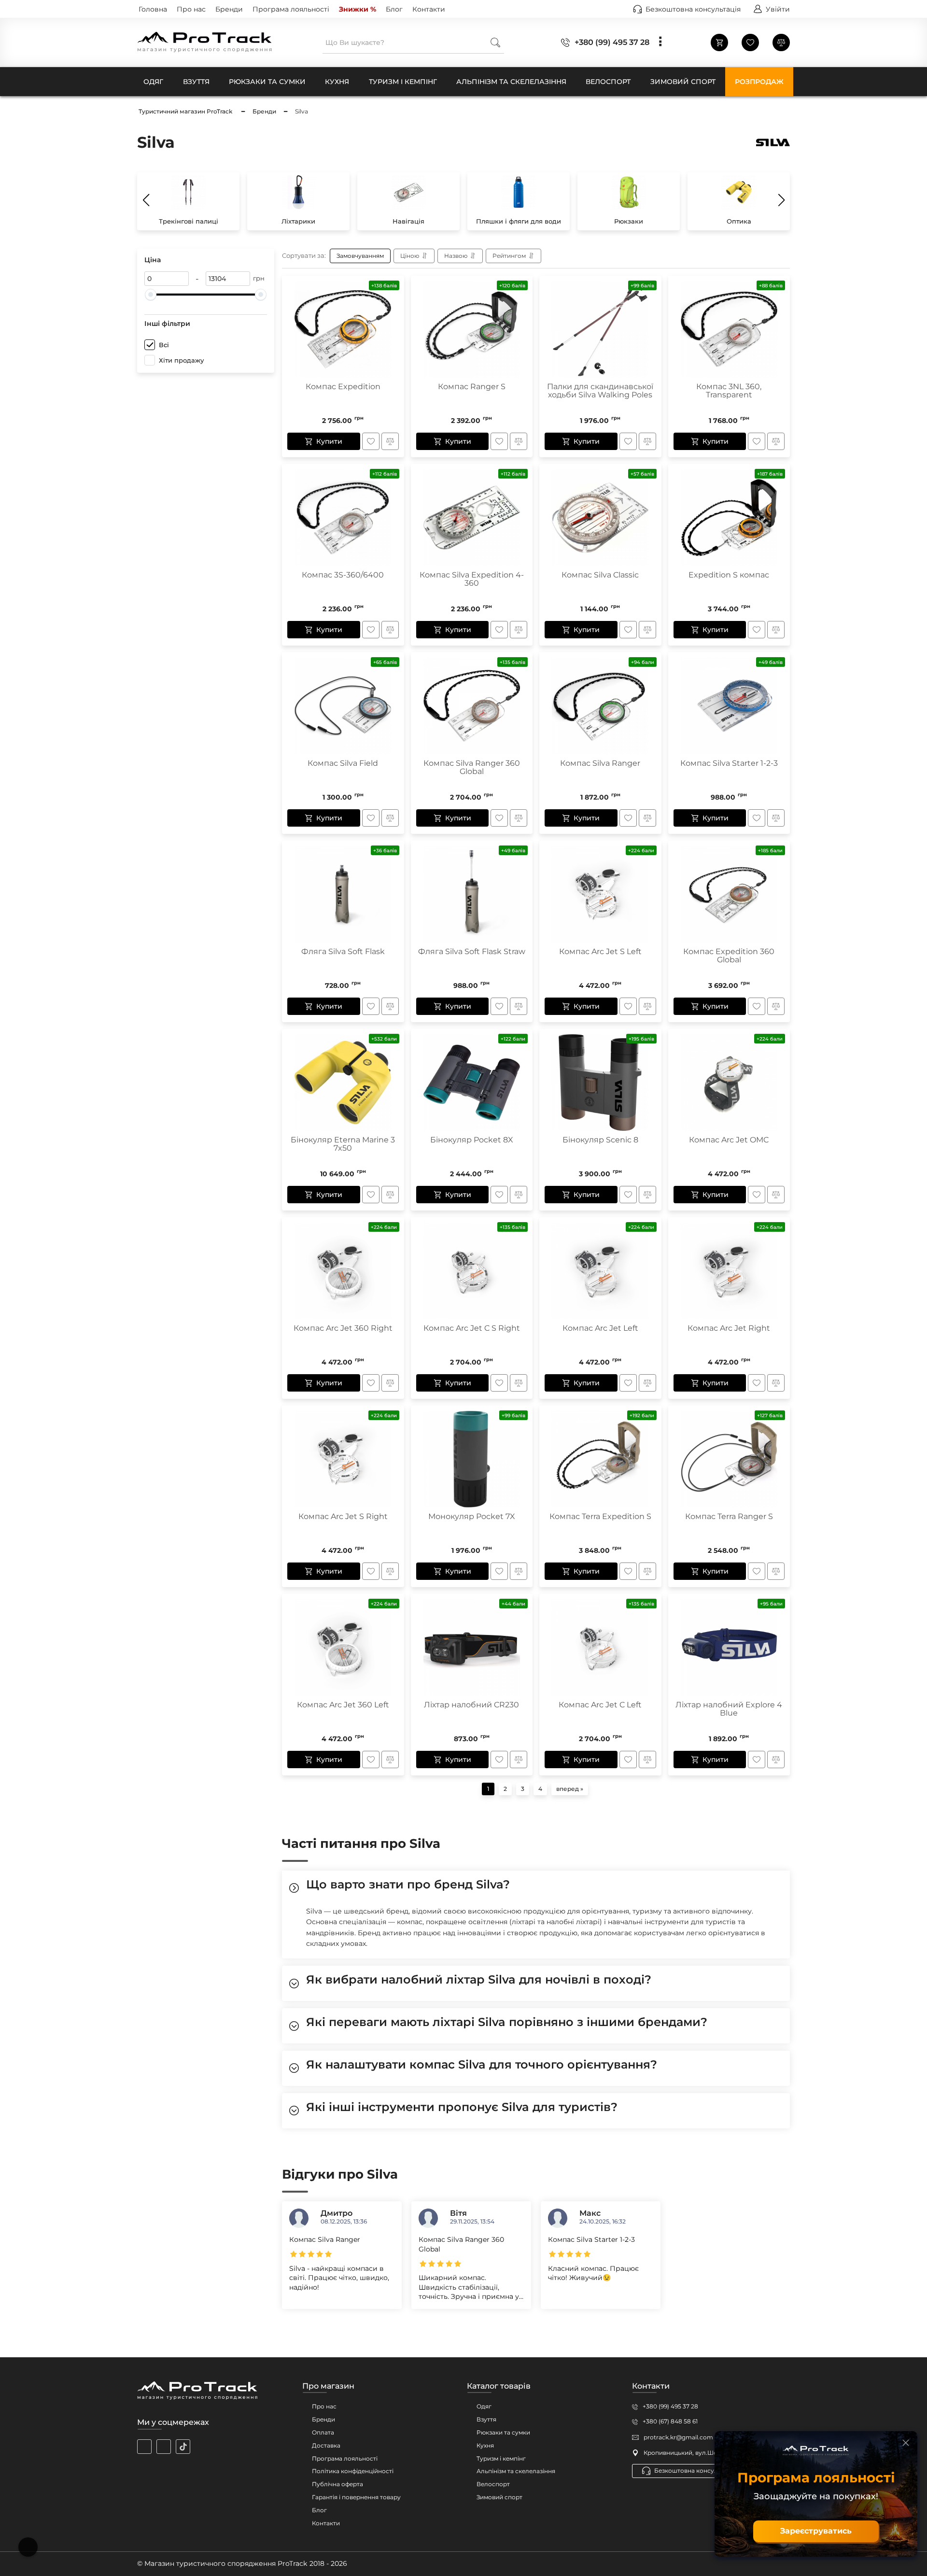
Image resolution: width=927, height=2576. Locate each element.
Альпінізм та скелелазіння (516, 2471)
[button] (781, 200)
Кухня (485, 2445)
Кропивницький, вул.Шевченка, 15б (697, 2453)
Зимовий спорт (499, 2497)
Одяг (484, 2406)
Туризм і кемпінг (501, 2458)
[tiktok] (183, 2447)
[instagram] (144, 2447)
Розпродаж (759, 82)
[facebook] (164, 2447)
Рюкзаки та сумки (503, 2432)
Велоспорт (493, 2484)
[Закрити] (906, 2443)
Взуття (486, 2419)
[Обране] (750, 42)
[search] (495, 42)
